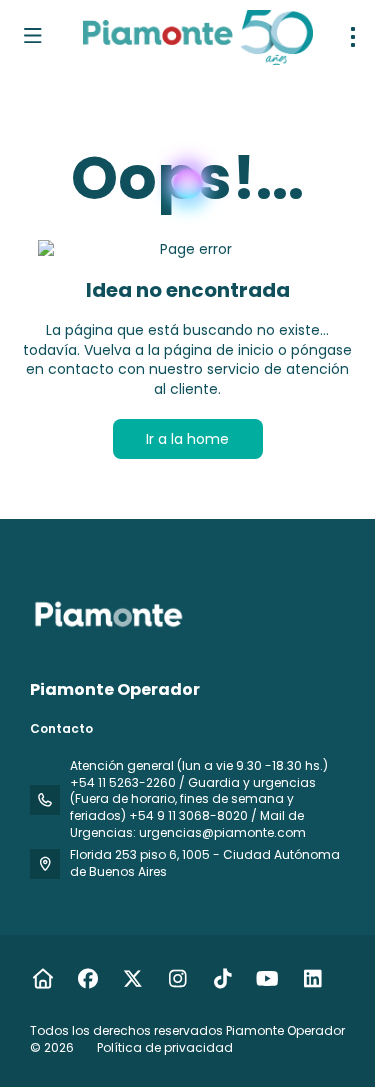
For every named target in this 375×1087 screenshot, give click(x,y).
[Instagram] (177, 979)
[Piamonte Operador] (107, 613)
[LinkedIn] (312, 979)
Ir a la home (187, 439)
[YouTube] (267, 979)
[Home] (42, 979)
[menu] (353, 37)
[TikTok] (222, 979)
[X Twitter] (132, 979)
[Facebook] (87, 979)
